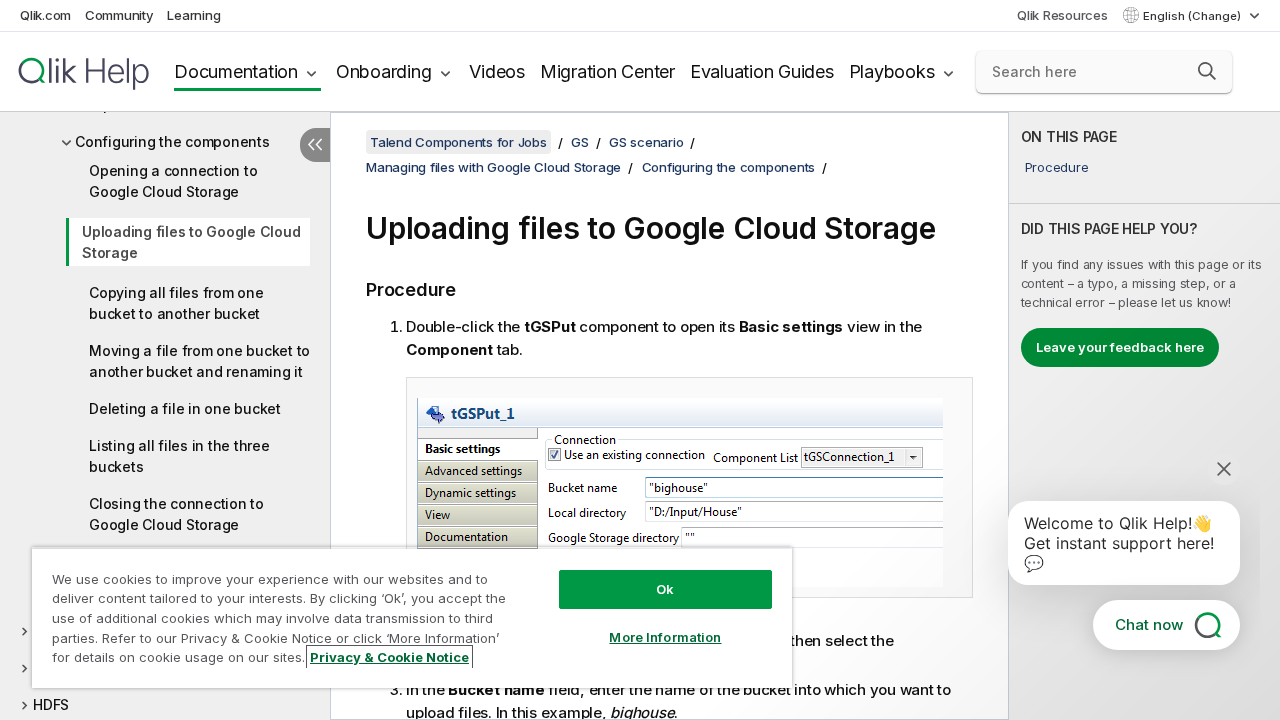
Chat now (1149, 624)
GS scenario (646, 142)
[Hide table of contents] (315, 145)
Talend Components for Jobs (458, 142)
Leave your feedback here (1120, 347)
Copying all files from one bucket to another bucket (176, 303)
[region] (412, 617)
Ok (665, 589)
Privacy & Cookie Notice (389, 657)
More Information (665, 637)
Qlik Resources (1062, 15)
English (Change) (1193, 16)
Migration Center (607, 71)
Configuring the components (172, 141)
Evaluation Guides (762, 71)
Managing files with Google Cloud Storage (493, 167)
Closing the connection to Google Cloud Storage (176, 514)
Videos (497, 71)
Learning (193, 15)
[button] (1207, 71)
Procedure (1057, 167)
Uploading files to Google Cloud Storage (191, 242)
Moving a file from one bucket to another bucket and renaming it (199, 361)
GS (580, 142)
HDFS (51, 704)
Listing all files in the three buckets (179, 456)
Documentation (236, 71)
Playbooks (892, 71)
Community (119, 15)
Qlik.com (45, 15)
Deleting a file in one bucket (185, 408)
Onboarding (384, 71)
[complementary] (1144, 416)
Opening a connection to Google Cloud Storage (173, 181)
